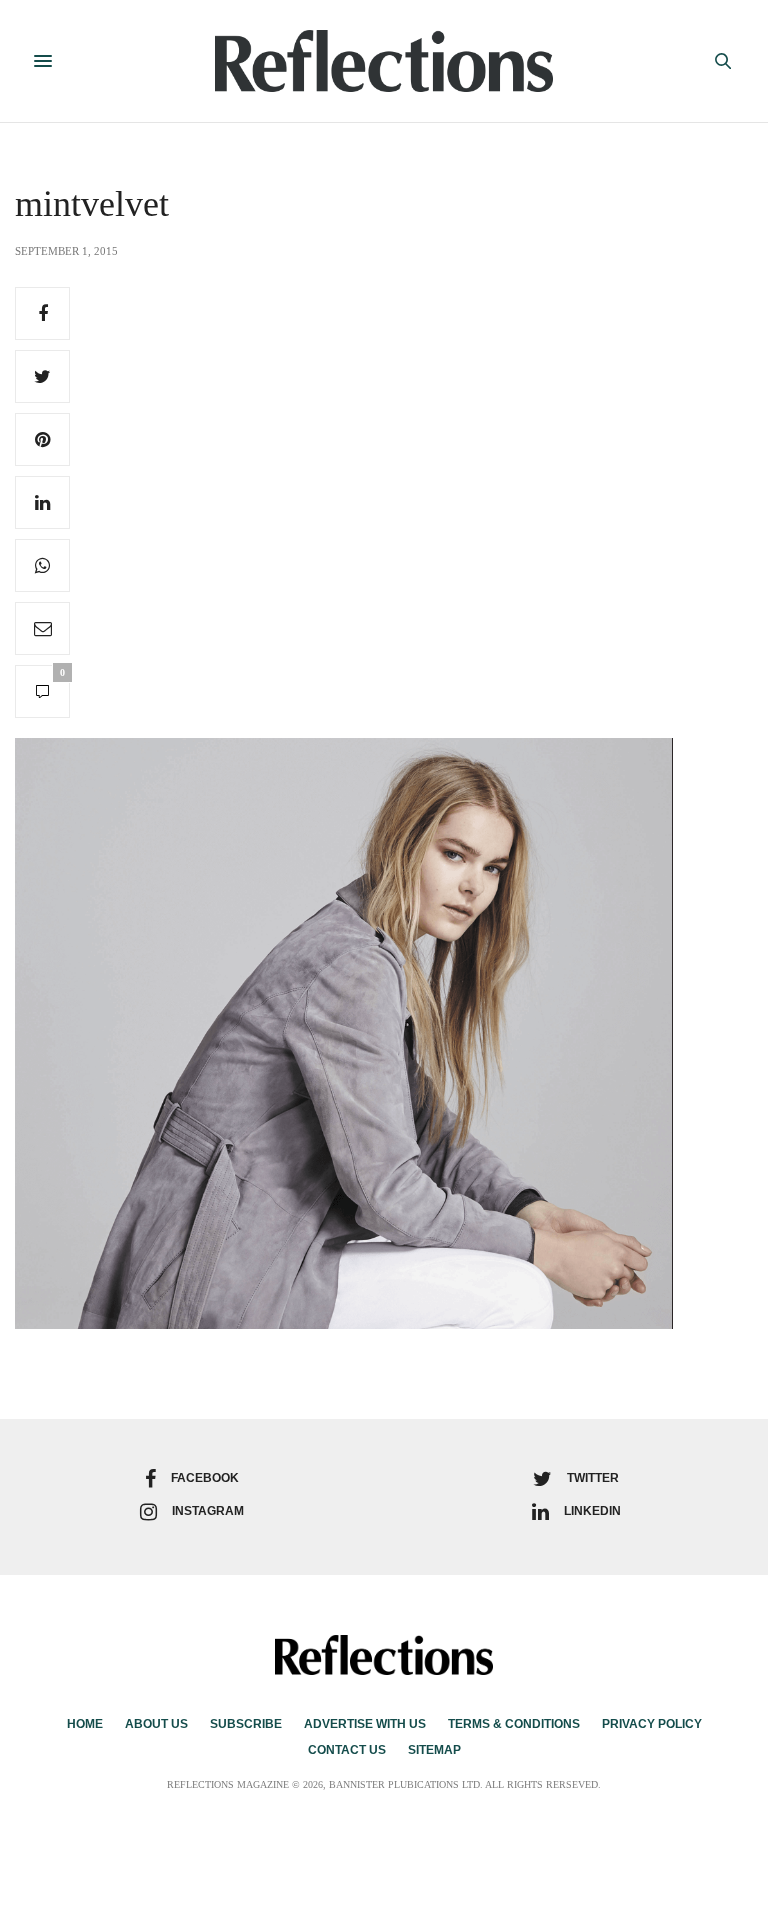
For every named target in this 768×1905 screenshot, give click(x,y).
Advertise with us (365, 1724)
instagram (208, 1511)
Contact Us (347, 1750)
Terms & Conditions (514, 1724)
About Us (156, 1724)
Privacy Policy (652, 1724)
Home (85, 1724)
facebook (205, 1478)
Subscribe (246, 1724)
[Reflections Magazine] (384, 61)
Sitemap (434, 1750)
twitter (593, 1478)
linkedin (592, 1511)
